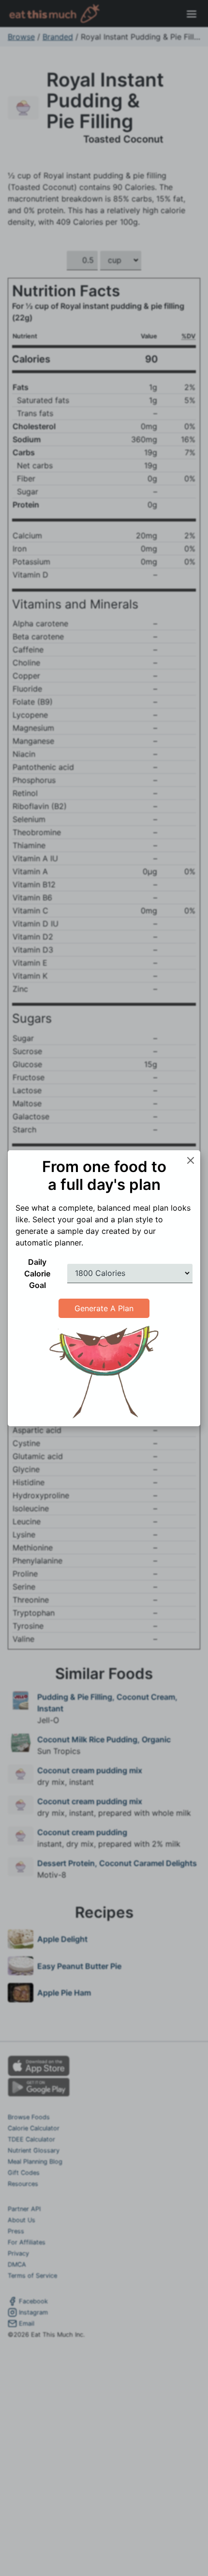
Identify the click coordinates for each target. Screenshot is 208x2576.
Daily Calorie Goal (37, 1274)
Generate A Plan (104, 1308)
